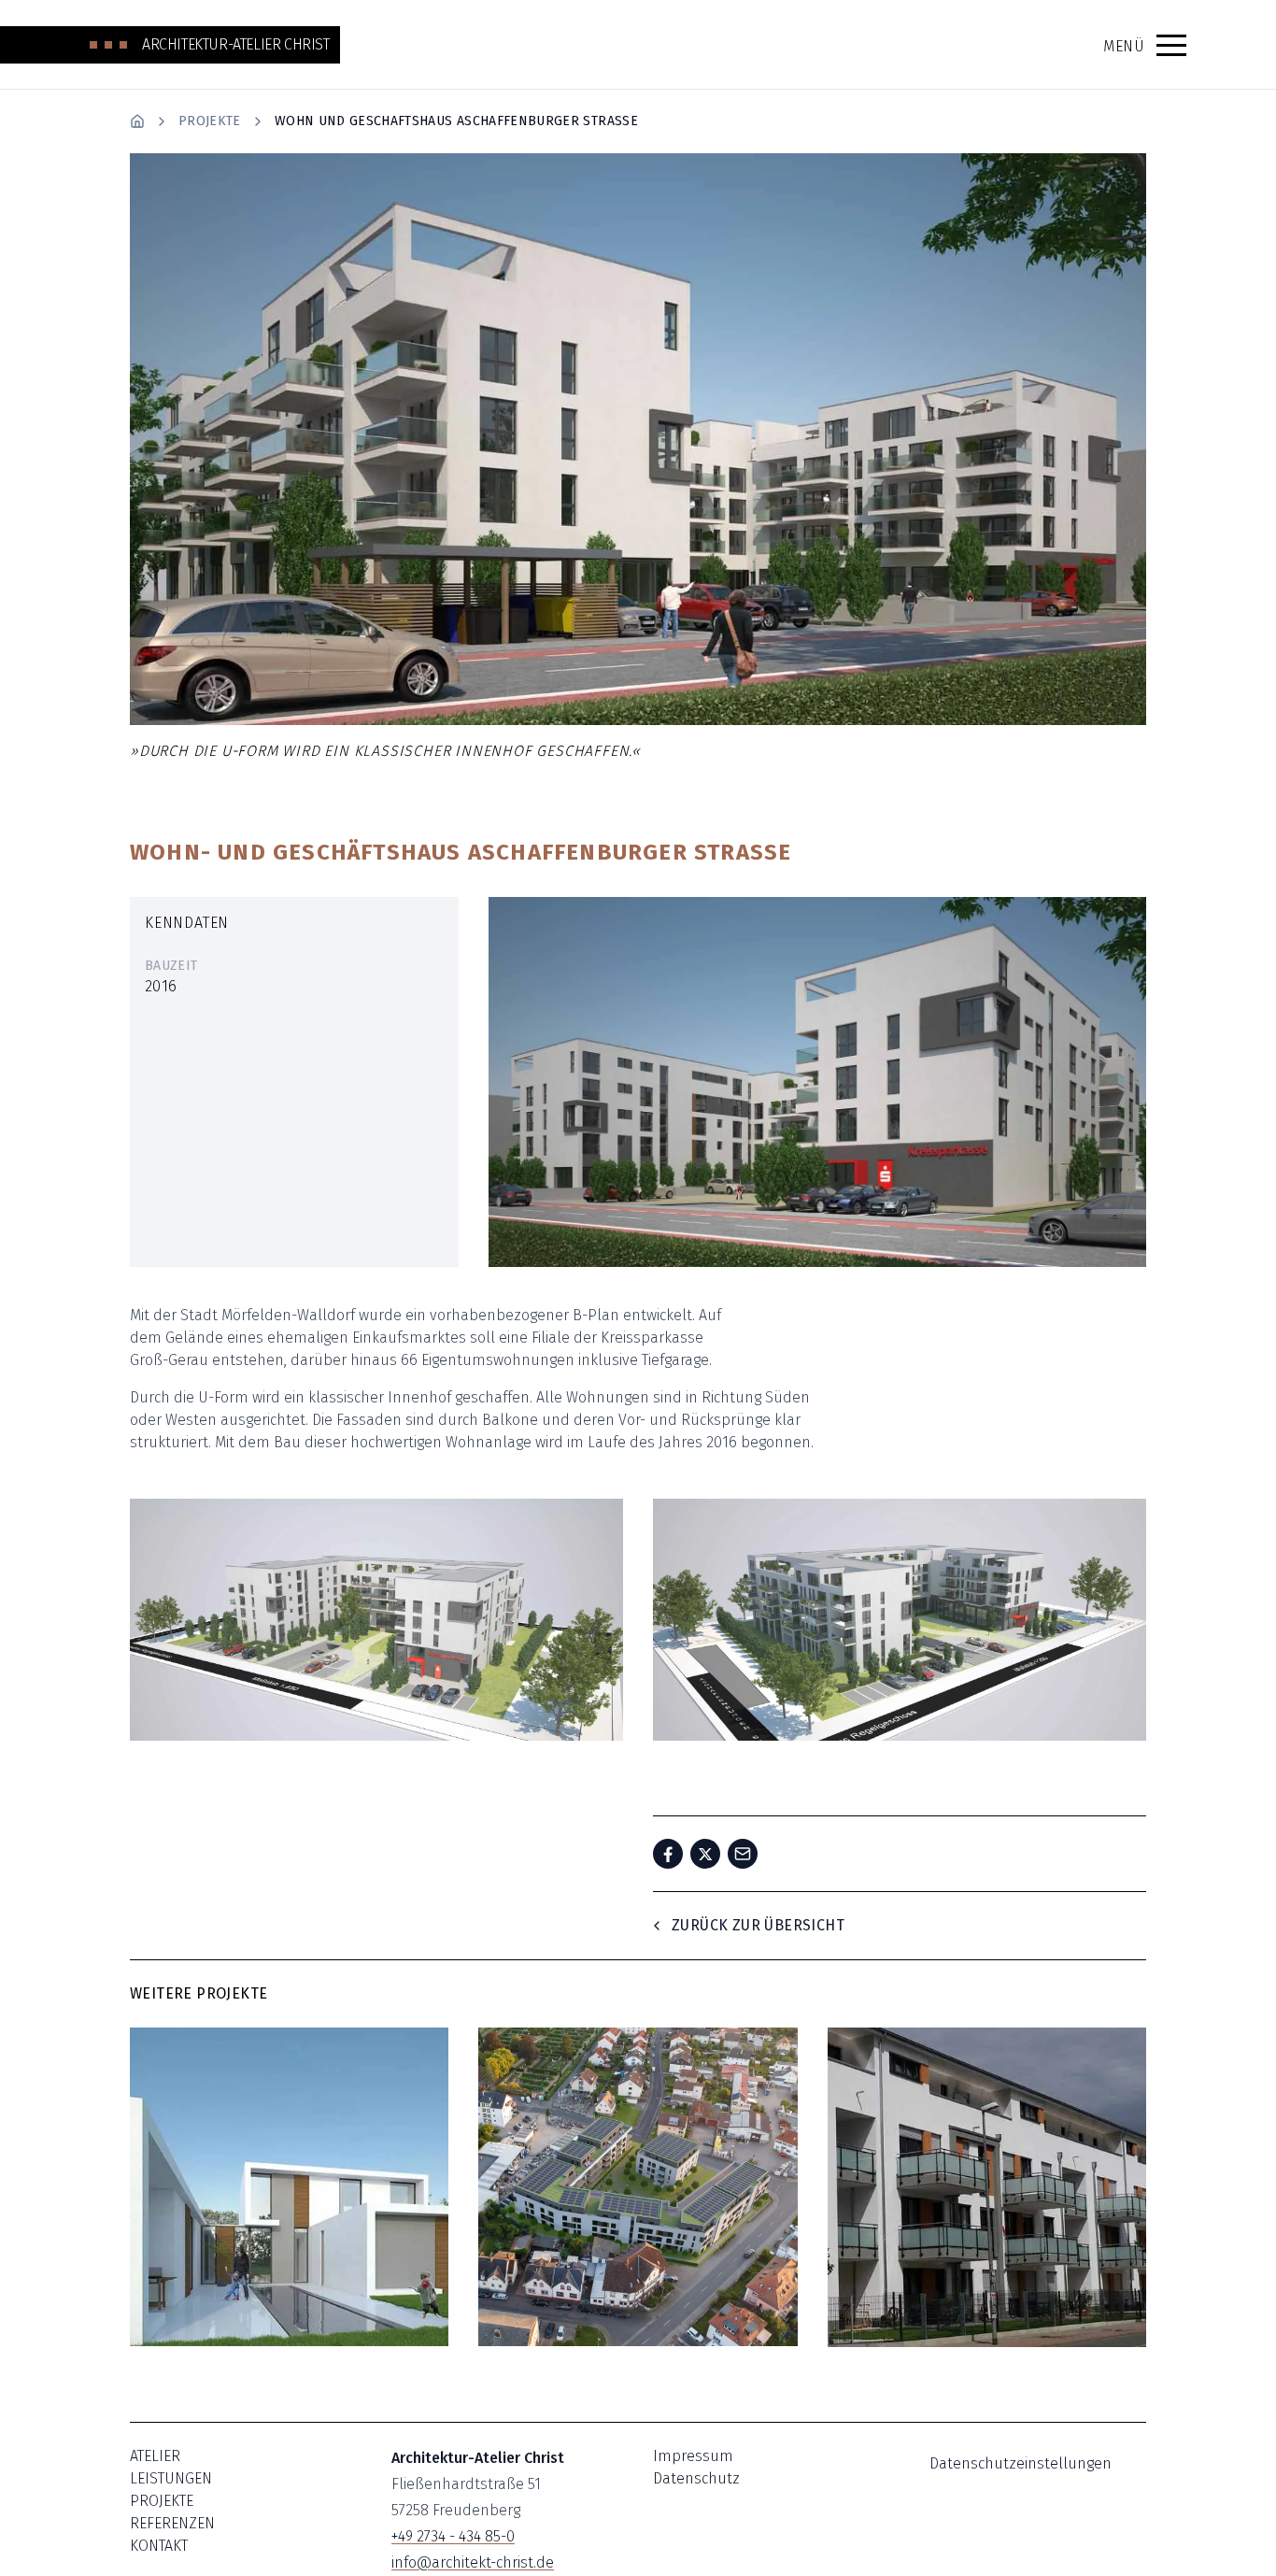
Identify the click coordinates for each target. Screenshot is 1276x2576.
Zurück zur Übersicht (758, 1925)
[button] (1171, 45)
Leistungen (171, 2478)
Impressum (693, 2456)
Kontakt (159, 2546)
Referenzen (172, 2523)
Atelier (155, 2456)
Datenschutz (696, 2478)
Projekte (210, 121)
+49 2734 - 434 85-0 (453, 2536)
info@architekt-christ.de (473, 2562)
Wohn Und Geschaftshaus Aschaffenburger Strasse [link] (456, 121)
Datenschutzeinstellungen (1021, 2463)
